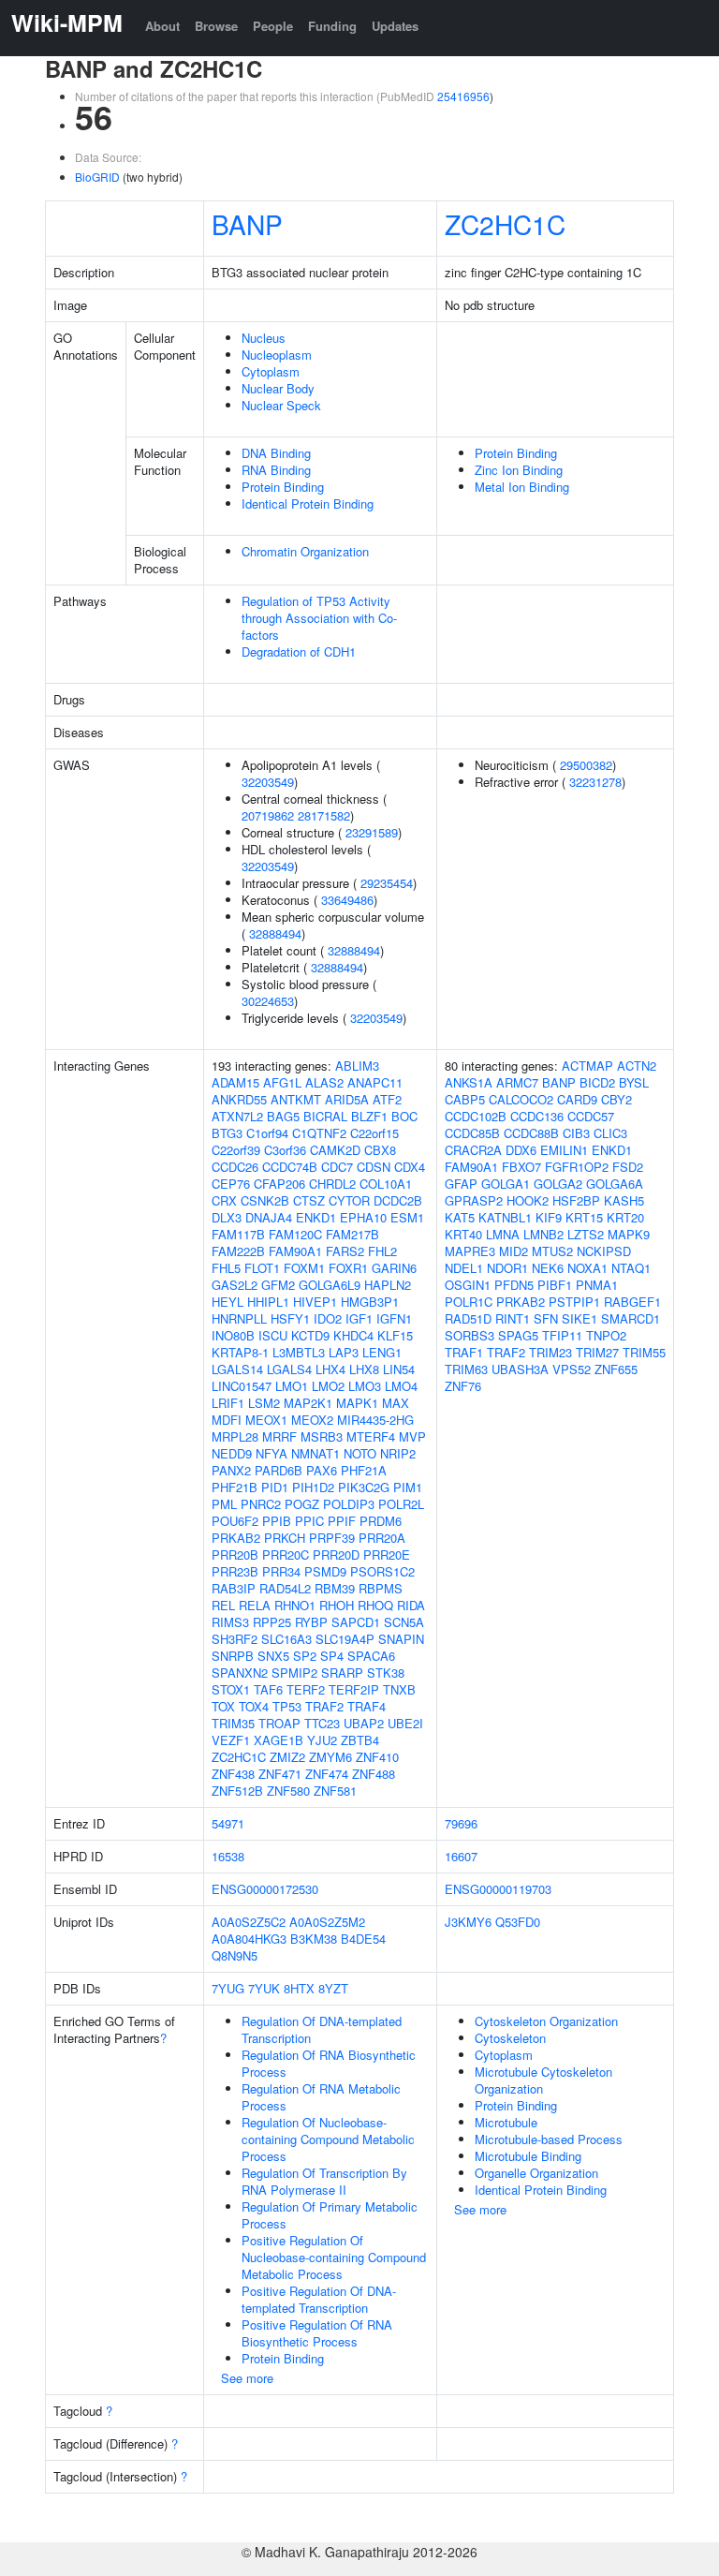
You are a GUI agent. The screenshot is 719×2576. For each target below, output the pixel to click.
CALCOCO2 (521, 1099)
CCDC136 (537, 1116)
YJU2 (322, 1740)
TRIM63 (466, 1369)
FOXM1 (304, 1268)
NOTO (360, 1453)
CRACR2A (473, 1150)
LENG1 (382, 1352)
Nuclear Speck (281, 405)
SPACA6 (371, 1656)
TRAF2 (324, 1706)
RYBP (311, 1622)
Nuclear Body (278, 388)
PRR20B (235, 1554)
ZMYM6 (330, 1757)
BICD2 (597, 1082)
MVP (412, 1436)
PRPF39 (332, 1538)
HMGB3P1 (370, 1302)
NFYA (271, 1453)
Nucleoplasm (277, 355)
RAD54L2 (285, 1588)
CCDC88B (531, 1133)
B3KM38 (314, 1939)
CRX (224, 1200)
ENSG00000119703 (498, 1889)
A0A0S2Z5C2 (249, 1922)
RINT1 (513, 1318)
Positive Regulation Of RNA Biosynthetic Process (317, 2333)
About (162, 26)
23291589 (372, 832)
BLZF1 (369, 1116)
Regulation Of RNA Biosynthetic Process (329, 2063)
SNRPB (233, 1656)
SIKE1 (580, 1318)
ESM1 (407, 1217)
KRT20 (625, 1217)
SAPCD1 (356, 1622)
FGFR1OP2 (577, 1167)
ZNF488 (374, 1774)
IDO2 (328, 1318)
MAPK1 (357, 1403)
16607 (461, 1856)
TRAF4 (367, 1706)
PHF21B (235, 1487)
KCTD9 (310, 1335)
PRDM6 (381, 1521)
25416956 (463, 96)
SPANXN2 (240, 1673)
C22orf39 (236, 1150)
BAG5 (283, 1116)
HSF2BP (576, 1200)
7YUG (228, 1988)
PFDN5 (514, 1285)
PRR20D (336, 1554)
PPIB (277, 1521)
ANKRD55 (239, 1099)
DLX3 (227, 1217)
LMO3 (365, 1386)
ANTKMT (296, 1099)
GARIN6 (394, 1268)
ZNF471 (280, 1774)
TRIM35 (233, 1723)
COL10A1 (386, 1184)
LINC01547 (242, 1386)
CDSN (374, 1167)
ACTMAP (587, 1066)
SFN (546, 1318)
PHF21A (364, 1470)
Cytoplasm (271, 371)
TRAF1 (464, 1352)
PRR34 (281, 1571)
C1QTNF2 (319, 1133)
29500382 (586, 765)
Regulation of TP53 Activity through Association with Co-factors (319, 618)
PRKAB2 (236, 1538)
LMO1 (292, 1386)
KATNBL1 (505, 1217)
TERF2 (306, 1689)
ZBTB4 (360, 1740)
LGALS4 (289, 1369)
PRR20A (382, 1538)
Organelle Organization (536, 2173)
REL (223, 1605)
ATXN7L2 (237, 1116)
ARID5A (347, 1099)
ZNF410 (377, 1757)
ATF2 (387, 1099)
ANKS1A (469, 1082)
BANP (247, 224)
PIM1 (408, 1487)
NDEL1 (464, 1268)
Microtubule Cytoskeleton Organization (543, 2080)
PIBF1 (555, 1285)
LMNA (503, 1234)
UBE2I (405, 1723)
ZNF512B (237, 1791)
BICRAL (325, 1116)
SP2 (305, 1656)
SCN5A (404, 1622)
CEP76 (231, 1184)
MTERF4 (371, 1436)
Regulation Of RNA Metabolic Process (321, 2097)
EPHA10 (363, 1217)
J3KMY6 (468, 1922)
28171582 (324, 815)
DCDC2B (398, 1200)
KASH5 (624, 1200)
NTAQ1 (631, 1268)
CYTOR (349, 1200)
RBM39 (335, 1588)
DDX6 (521, 1150)
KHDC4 (353, 1335)
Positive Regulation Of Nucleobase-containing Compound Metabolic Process (334, 2257)
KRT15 (584, 1217)
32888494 (275, 933)
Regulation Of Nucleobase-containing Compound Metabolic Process (328, 2139)
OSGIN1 (468, 1285)
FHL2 (382, 1251)
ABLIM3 (357, 1066)
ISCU (273, 1335)
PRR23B (235, 1571)
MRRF (279, 1436)
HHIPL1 (268, 1302)
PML (224, 1504)
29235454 (387, 883)
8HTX (299, 1988)
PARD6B (279, 1470)
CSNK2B (265, 1200)
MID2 (514, 1251)
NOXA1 (587, 1268)
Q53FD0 (518, 1922)
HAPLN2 (388, 1285)
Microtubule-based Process (549, 2139)
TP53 (287, 1706)
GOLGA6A (615, 1184)
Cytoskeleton (510, 2038)
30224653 (268, 1001)
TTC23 (322, 1723)
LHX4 (330, 1369)
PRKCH (285, 1538)
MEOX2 (312, 1420)
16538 (228, 1856)
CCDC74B (290, 1167)
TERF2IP (354, 1689)
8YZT (333, 1988)
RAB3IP (234, 1588)
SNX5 (273, 1656)
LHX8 (364, 1369)
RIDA (411, 1605)
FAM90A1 (295, 1251)
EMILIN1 (564, 1150)
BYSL (634, 1082)
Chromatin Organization (305, 551)
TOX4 (254, 1706)
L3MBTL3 (299, 1352)
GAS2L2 (235, 1285)
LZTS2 (586, 1234)
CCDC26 (235, 1167)
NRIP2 (398, 1453)
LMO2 (328, 1386)
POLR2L (401, 1504)
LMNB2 (543, 1234)
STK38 (386, 1673)
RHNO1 (295, 1605)
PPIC (309, 1521)
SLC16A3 (286, 1639)
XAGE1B (279, 1740)
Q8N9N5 (235, 1955)
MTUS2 (552, 1251)
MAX (396, 1403)
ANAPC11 (375, 1082)
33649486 (347, 900)
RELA (255, 1605)
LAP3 (344, 1352)
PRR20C (286, 1554)
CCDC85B (472, 1133)
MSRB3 (322, 1436)
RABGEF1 (632, 1302)
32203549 (268, 782)
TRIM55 (644, 1352)
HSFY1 (290, 1318)
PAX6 (322, 1470)
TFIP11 (562, 1335)
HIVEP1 (315, 1302)
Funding (332, 26)
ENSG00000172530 (265, 1889)
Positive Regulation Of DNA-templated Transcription (319, 2299)
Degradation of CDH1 (299, 651)
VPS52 (572, 1369)
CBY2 (616, 1099)
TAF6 (268, 1689)
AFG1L (282, 1082)
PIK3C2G (364, 1487)
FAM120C (295, 1234)
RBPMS (381, 1588)
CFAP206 (279, 1184)
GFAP (461, 1184)
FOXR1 (348, 1268)
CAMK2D (335, 1150)
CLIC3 (610, 1133)
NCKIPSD (604, 1251)
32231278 (595, 782)
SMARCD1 (631, 1318)
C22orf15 (374, 1133)
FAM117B (238, 1234)
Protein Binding (283, 487)
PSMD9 (325, 1571)
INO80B (233, 1335)
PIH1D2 (313, 1487)
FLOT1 (262, 1268)
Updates (395, 26)
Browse (216, 26)
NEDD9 (232, 1453)
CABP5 (465, 1099)
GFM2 (278, 1285)
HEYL (227, 1302)
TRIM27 (597, 1352)
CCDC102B (476, 1116)
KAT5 (460, 1217)
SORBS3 (470, 1335)
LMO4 (401, 1386)
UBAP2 (364, 1723)
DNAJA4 (269, 1217)
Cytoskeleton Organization (546, 2021)
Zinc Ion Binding (519, 470)
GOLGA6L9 (330, 1285)
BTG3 (227, 1133)
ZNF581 (335, 1791)
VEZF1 (231, 1740)
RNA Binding (276, 470)
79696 (461, 1823)
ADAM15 (235, 1082)
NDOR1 (507, 1268)
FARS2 (345, 1251)
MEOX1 (266, 1420)
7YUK (264, 1988)
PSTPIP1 (574, 1302)
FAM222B (238, 1251)
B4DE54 (363, 1939)
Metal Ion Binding (522, 487)
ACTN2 (637, 1066)
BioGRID (97, 177)
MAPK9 (629, 1234)
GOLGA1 (506, 1184)
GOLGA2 (558, 1184)
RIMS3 (230, 1622)
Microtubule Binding (528, 2156)
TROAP (279, 1723)
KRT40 (463, 1234)
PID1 (275, 1487)
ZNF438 (233, 1774)
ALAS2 (324, 1082)
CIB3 (576, 1133)
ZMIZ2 (287, 1757)
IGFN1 (394, 1318)
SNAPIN (401, 1639)
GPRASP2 (474, 1200)
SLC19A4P (345, 1639)
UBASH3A (520, 1369)
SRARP (342, 1673)
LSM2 (264, 1403)
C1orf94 (267, 1133)
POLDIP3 (349, 1504)
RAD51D (468, 1318)
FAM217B (352, 1234)
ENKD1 (316, 1217)
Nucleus (264, 338)
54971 (228, 1823)
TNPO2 (606, 1335)
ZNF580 (288, 1791)
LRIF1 (228, 1403)
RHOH (337, 1605)
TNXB (399, 1689)
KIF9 (549, 1217)
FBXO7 (521, 1167)
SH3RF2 (235, 1639)
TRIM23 (550, 1352)
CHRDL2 (332, 1184)
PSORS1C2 (382, 1571)
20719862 (268, 815)
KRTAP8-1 (240, 1352)
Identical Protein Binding (308, 503)
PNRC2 (261, 1504)
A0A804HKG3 (249, 1939)
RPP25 (272, 1622)
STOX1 (231, 1689)
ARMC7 (517, 1082)
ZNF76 (463, 1386)
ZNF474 (327, 1774)
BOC (404, 1116)
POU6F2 (235, 1521)
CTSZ (309, 1200)
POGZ (302, 1504)
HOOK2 (528, 1200)
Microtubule (506, 2122)
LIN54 (399, 1369)
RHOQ (375, 1605)
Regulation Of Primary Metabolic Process (330, 2215)
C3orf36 (285, 1150)
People (273, 26)
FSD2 (628, 1167)
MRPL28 (235, 1436)
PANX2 (231, 1470)
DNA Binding (276, 453)
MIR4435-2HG (375, 1420)
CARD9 (577, 1099)
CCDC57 (591, 1116)
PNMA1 (597, 1285)
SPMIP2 (294, 1673)
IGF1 (359, 1318)
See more (247, 2378)
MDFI (227, 1420)
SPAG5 (518, 1335)
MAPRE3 (470, 1251)
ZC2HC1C (505, 224)
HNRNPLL (239, 1318)
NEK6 (548, 1268)
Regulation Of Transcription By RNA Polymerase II (324, 2181)
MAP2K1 (308, 1403)
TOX (223, 1706)
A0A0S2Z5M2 (327, 1922)
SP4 (332, 1656)
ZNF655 (616, 1369)
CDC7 (337, 1167)
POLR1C (469, 1302)
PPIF (342, 1521)
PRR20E (387, 1554)
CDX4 (410, 1167)
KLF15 (395, 1335)
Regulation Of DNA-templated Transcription (322, 2029)
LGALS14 (237, 1369)
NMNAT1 (315, 1453)
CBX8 (380, 1150)
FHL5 (226, 1268)
